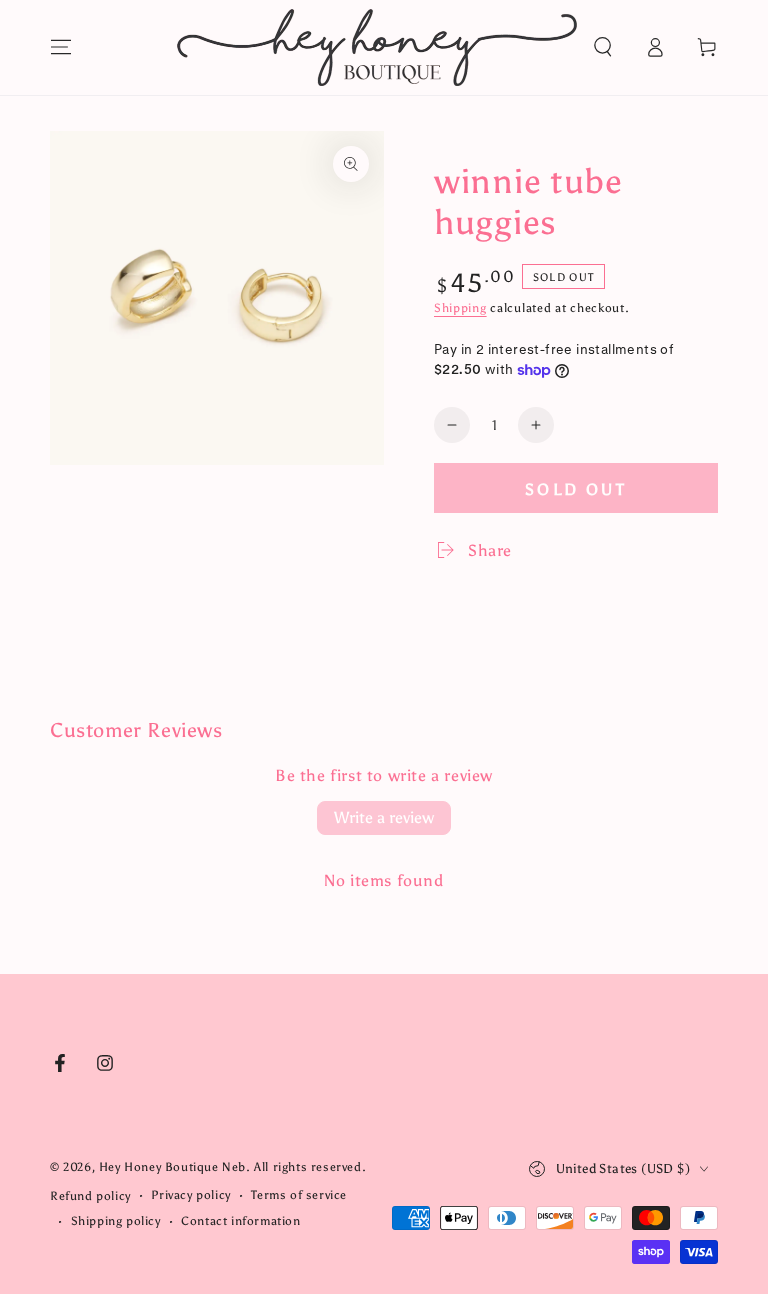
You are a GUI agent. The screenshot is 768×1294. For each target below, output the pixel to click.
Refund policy (90, 1196)
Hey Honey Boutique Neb (172, 1167)
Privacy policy (190, 1195)
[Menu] (61, 47)
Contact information (240, 1221)
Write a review (384, 817)
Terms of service (299, 1195)
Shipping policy (116, 1221)
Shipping (460, 308)
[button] (603, 47)
